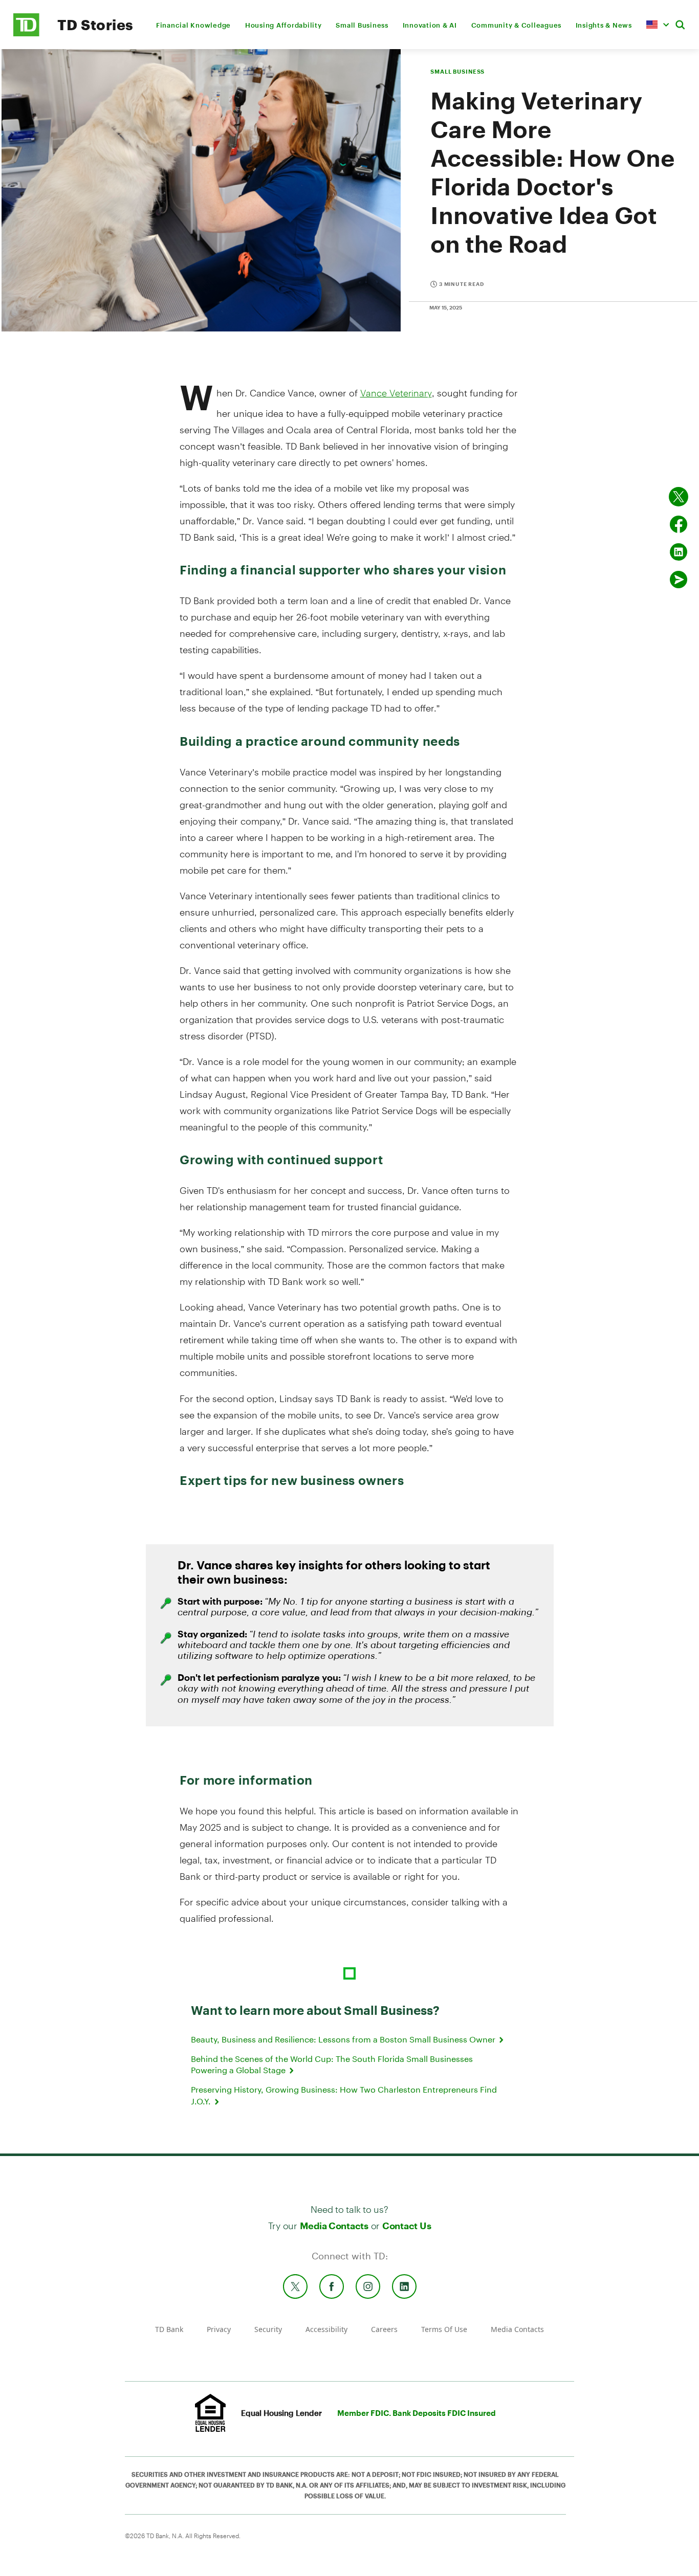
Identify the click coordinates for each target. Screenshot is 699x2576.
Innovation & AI (430, 25)
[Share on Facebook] (679, 524)
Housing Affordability (283, 25)
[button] (658, 25)
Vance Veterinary (396, 393)
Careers (384, 2329)
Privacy (219, 2329)
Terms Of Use (444, 2329)
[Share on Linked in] (679, 552)
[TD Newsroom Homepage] (26, 34)
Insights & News (604, 25)
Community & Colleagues (517, 25)
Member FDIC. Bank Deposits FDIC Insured (417, 2413)
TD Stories (95, 25)
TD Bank (169, 2329)
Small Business (362, 25)
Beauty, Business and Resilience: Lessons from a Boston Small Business (344, 2039)
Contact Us (407, 2226)
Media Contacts (334, 2226)
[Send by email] (679, 580)
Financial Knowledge (193, 25)
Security (268, 2329)
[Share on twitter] (679, 497)
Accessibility (326, 2329)
